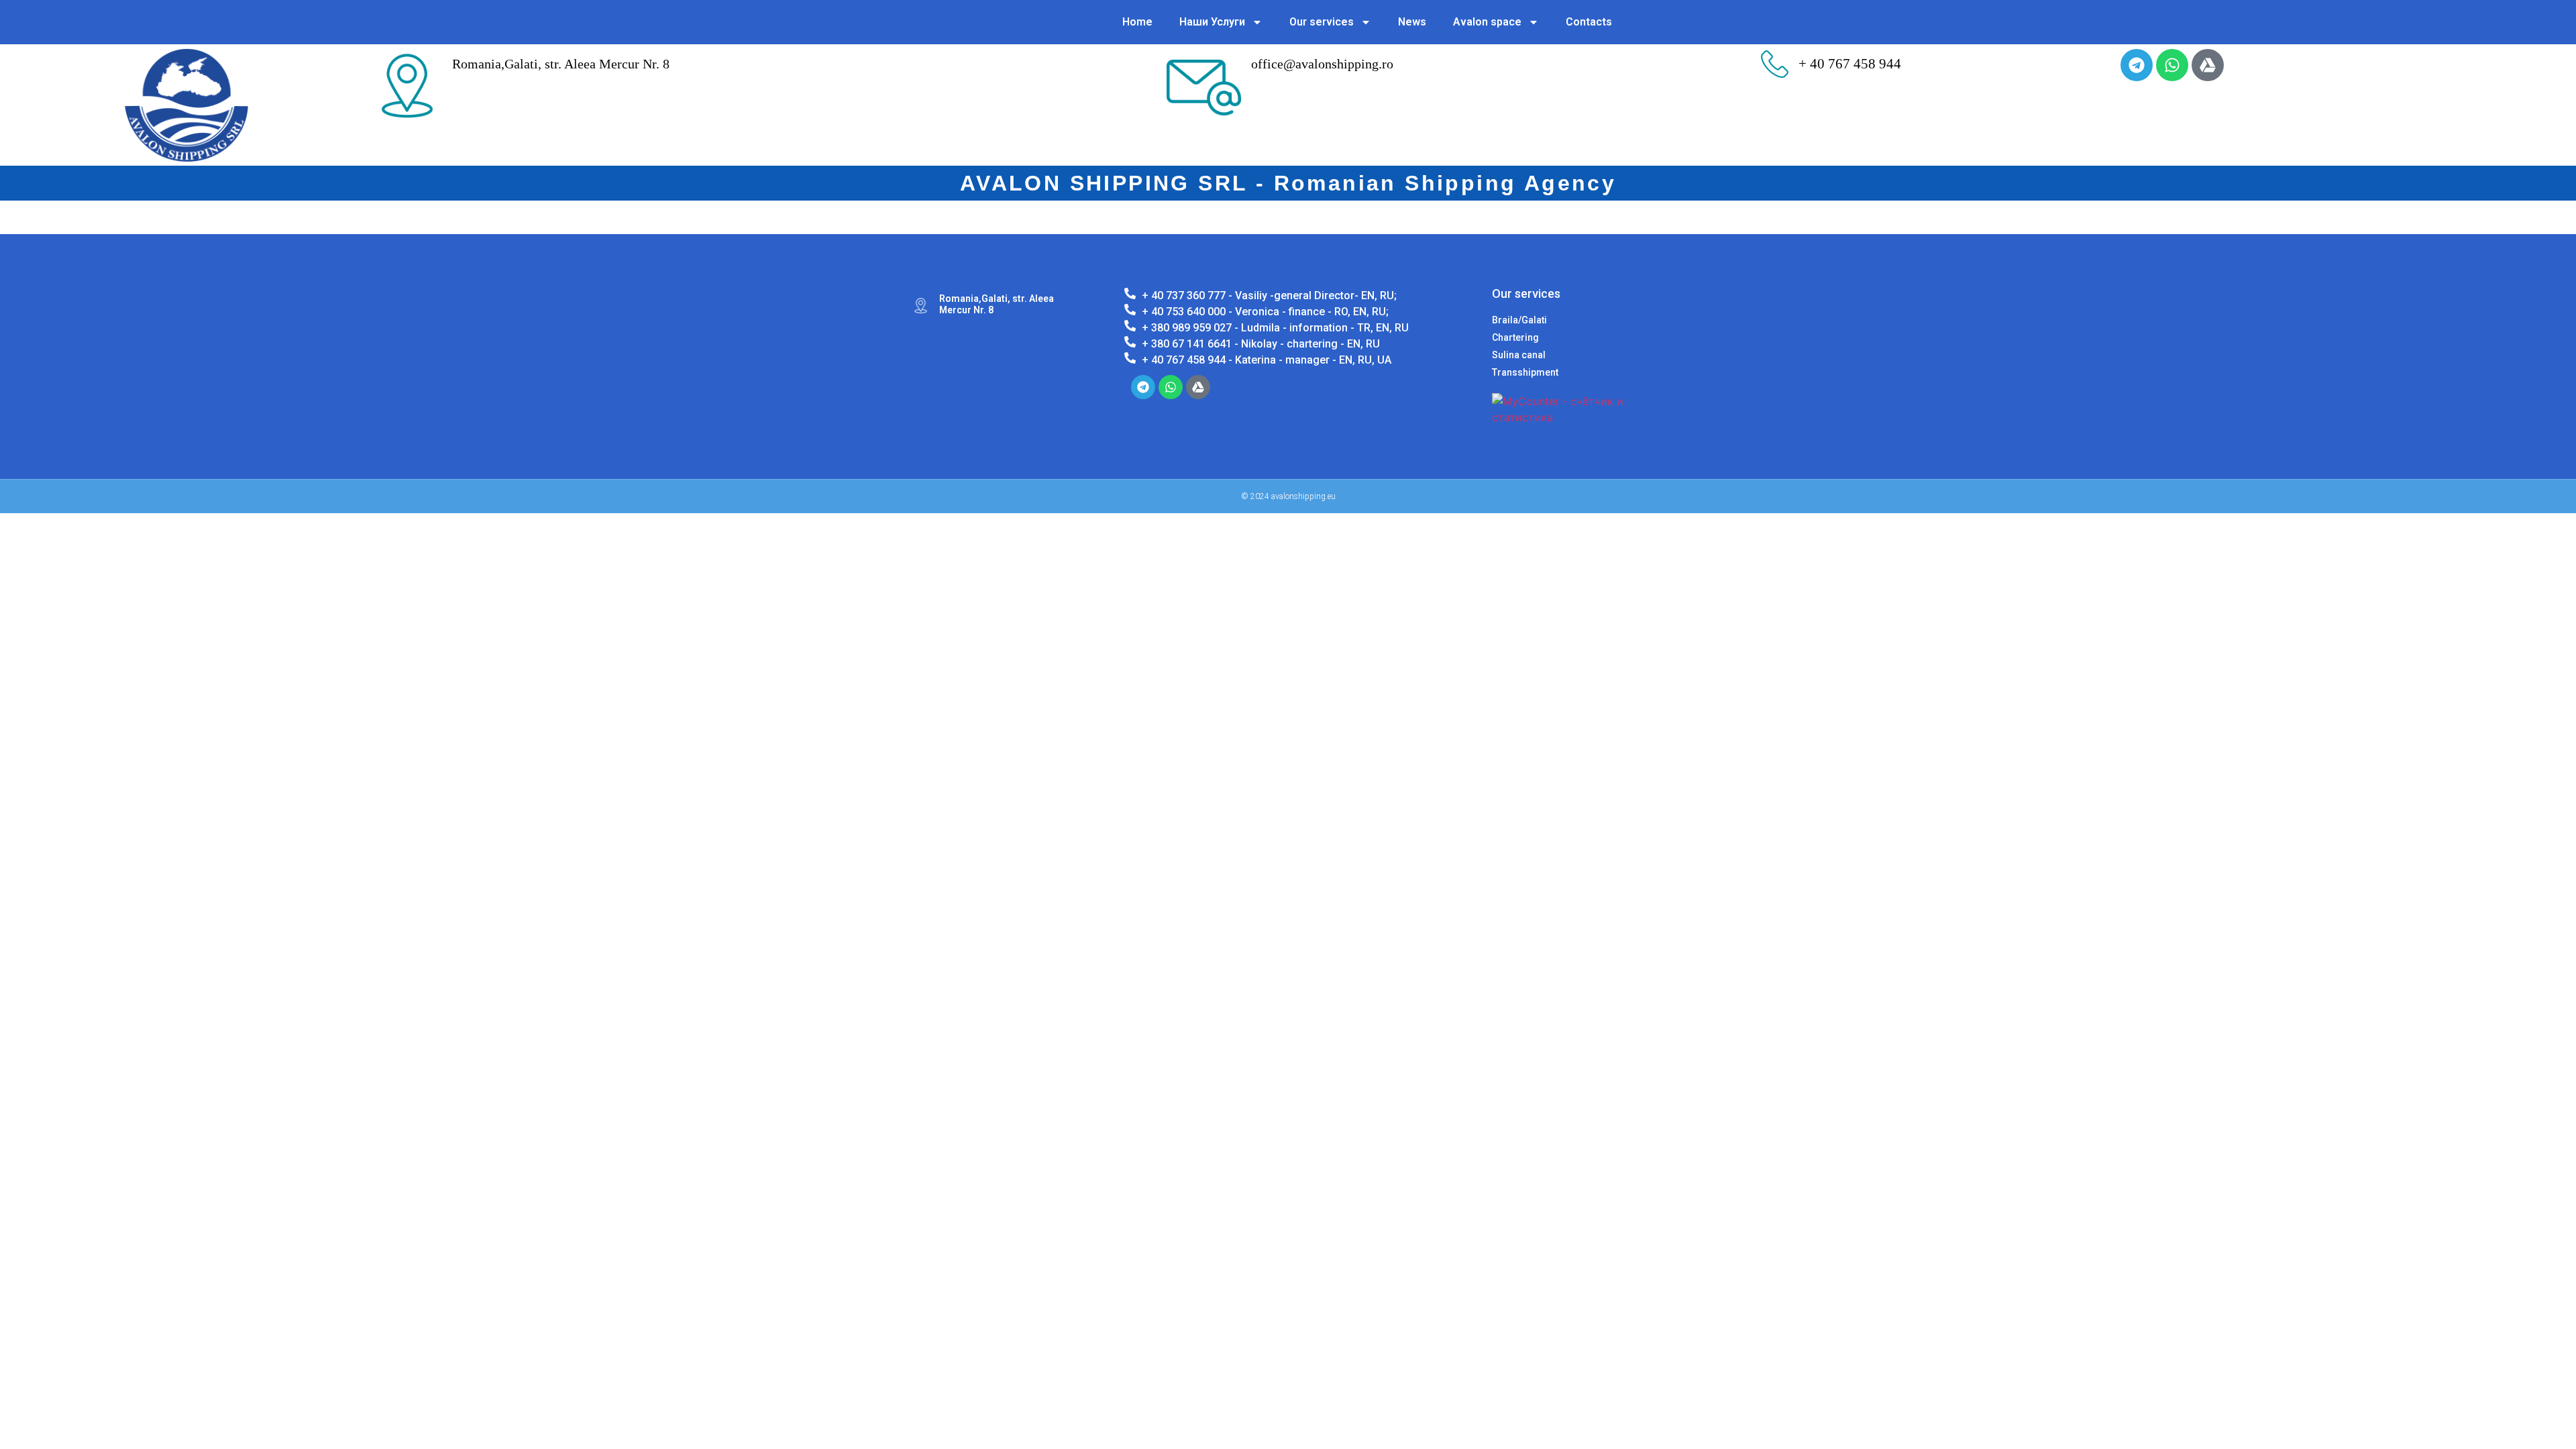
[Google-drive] (2208, 65)
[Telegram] (2137, 65)
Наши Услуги (1212, 22)
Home (1137, 22)
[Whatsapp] (2172, 65)
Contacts (1589, 22)
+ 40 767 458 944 (1850, 64)
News (1412, 22)
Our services (1322, 22)
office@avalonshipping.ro (1322, 64)
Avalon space (1487, 22)
